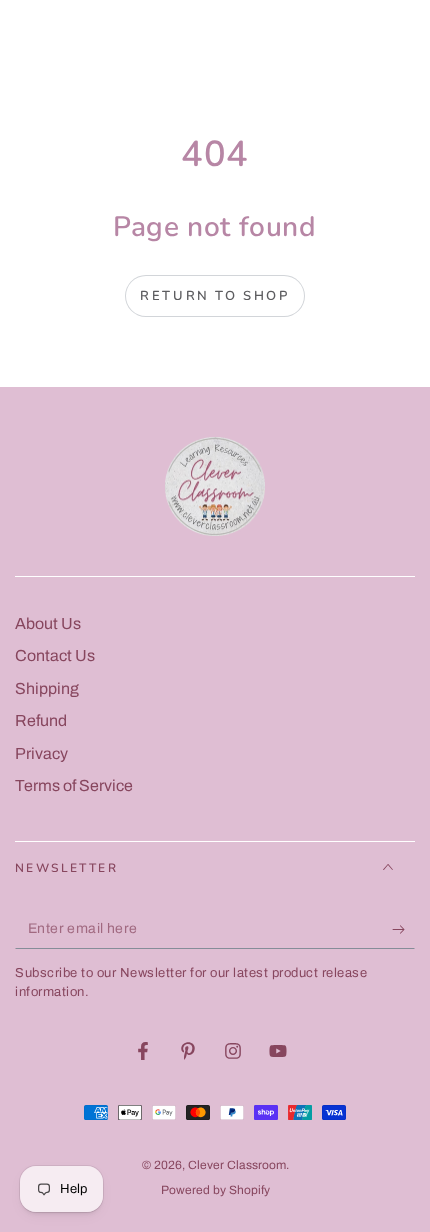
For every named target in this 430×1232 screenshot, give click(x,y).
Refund (41, 720)
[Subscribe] (403, 929)
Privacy (41, 753)
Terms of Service (74, 785)
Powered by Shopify (215, 1190)
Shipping (47, 688)
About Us (48, 623)
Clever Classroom (237, 1165)
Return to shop (214, 296)
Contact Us (55, 655)
